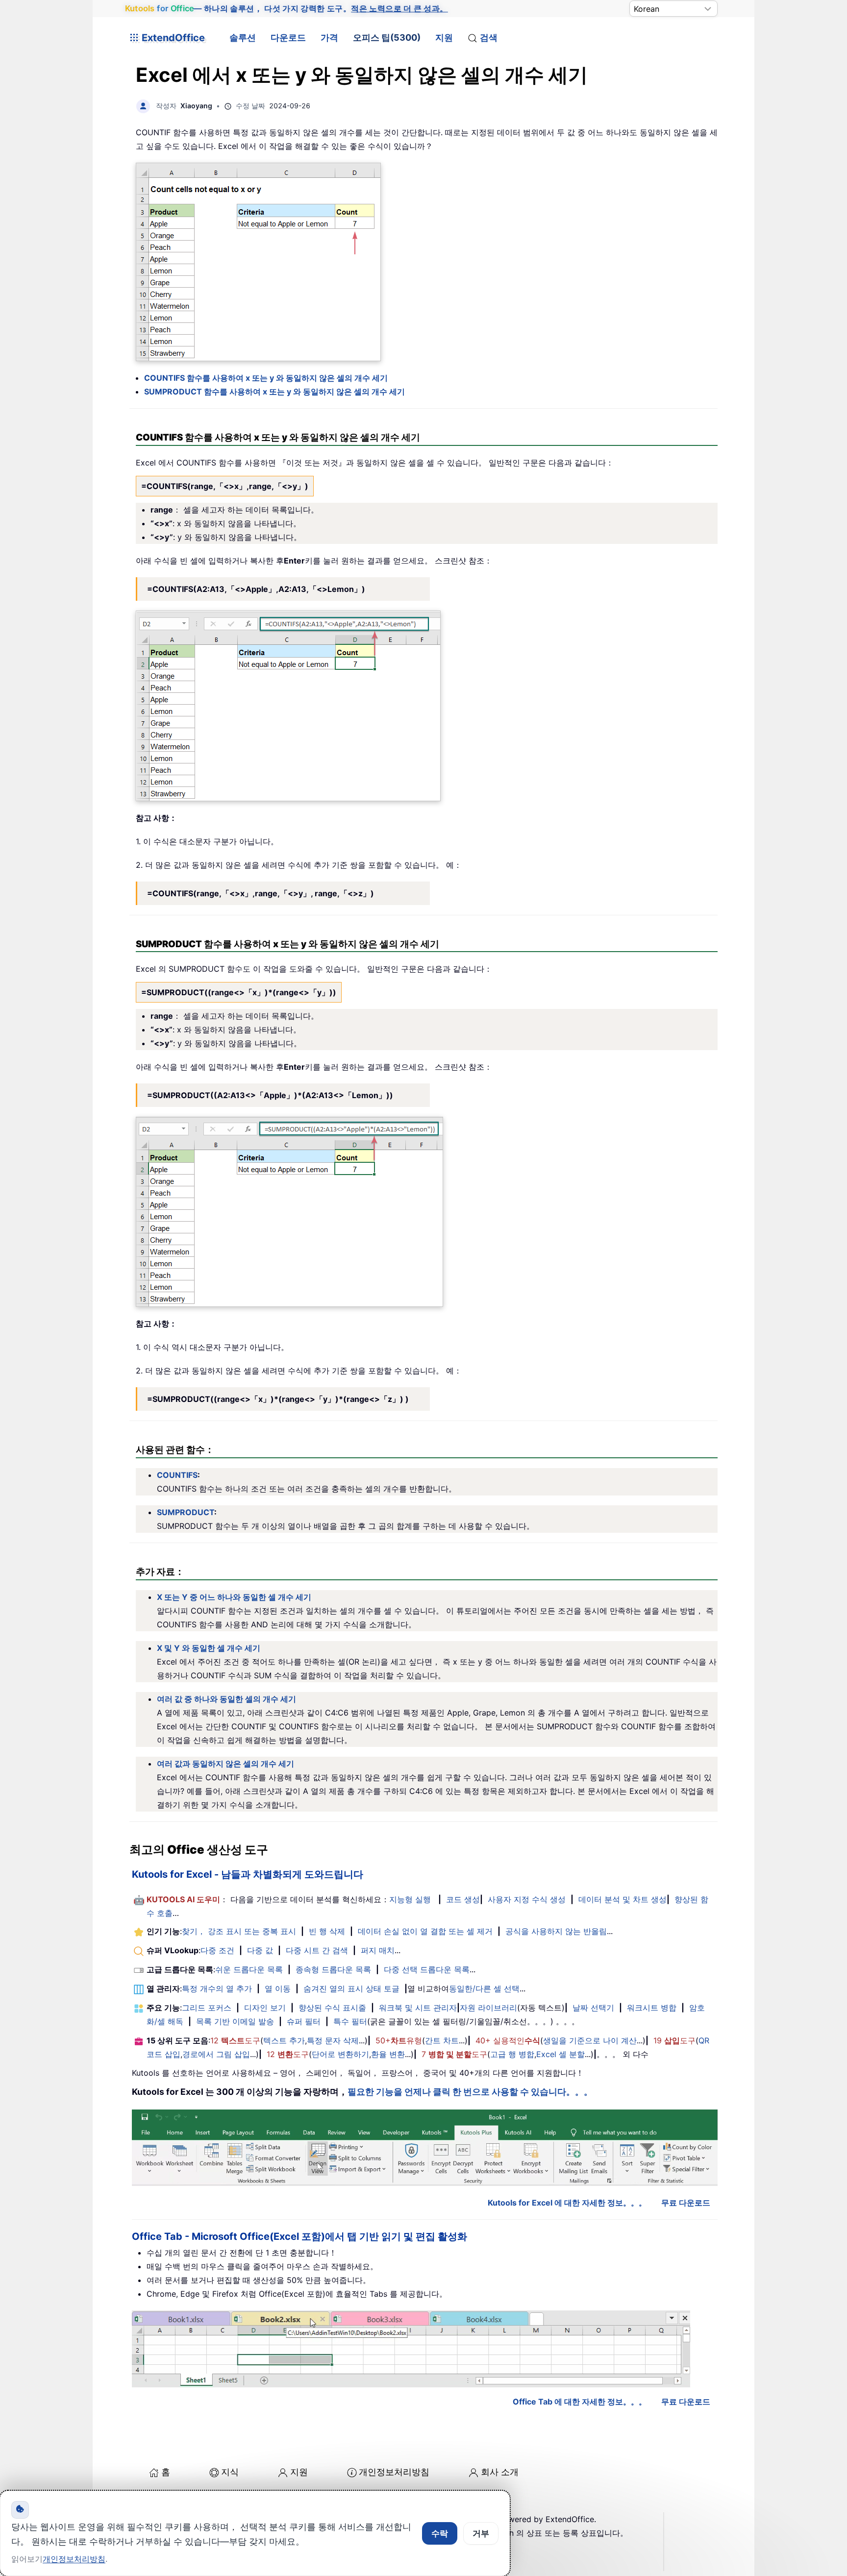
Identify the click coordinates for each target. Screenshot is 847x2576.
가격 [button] (329, 37)
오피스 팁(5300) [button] (387, 37)
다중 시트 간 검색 (317, 1950)
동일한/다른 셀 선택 (484, 1988)
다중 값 (260, 1950)
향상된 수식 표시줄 (332, 2008)
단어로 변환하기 (340, 2054)
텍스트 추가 (284, 2040)
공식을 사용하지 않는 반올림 (556, 1931)
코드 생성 (463, 1899)
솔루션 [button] (243, 37)
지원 (444, 37)
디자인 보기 (265, 2008)
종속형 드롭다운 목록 (333, 1969)
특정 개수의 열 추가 (217, 1988)
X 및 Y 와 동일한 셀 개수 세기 (209, 1648)
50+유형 (399, 2040)
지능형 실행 (410, 1899)
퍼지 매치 (378, 1950)
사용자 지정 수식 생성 (527, 1899)
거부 (481, 2533)
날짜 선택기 (593, 2008)
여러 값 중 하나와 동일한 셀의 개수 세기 (226, 1699)
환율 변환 (388, 2054)
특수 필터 (350, 2021)
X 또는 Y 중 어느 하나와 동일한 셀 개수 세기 (234, 1597)
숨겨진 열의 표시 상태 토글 (351, 1988)
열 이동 (278, 1988)
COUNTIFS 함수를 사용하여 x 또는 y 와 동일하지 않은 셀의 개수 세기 (266, 378)
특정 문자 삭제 (333, 2040)
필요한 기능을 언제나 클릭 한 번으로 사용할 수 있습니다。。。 (470, 2092)
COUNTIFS (177, 1475)
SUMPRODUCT (186, 1512)
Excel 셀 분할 (561, 2054)
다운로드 (288, 37)
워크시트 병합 (652, 2008)
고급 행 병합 (512, 2054)
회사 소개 (500, 2472)
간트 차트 (442, 2040)
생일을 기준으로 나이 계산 (590, 2040)
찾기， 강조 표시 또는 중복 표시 (239, 1931)
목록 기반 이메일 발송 (235, 2021)
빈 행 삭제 (327, 1931)
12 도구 (235, 2040)
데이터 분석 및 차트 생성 (623, 1899)
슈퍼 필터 (304, 2021)
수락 (440, 2533)
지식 (230, 2472)
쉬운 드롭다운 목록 (249, 1969)
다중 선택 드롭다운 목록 (427, 1969)
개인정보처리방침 (394, 2472)
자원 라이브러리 (488, 2008)
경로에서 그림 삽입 (216, 2054)
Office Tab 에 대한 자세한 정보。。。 (580, 2402)
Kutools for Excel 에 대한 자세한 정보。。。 (567, 2203)
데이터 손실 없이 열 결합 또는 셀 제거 (425, 1931)
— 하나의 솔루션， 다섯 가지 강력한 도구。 (286, 9)
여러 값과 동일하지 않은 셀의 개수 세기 (225, 1764)
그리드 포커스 (207, 2008)
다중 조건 (217, 1950)
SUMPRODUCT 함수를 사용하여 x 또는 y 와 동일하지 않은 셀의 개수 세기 (274, 392)
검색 (489, 37)
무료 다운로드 (686, 2203)
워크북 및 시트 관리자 (418, 2008)
